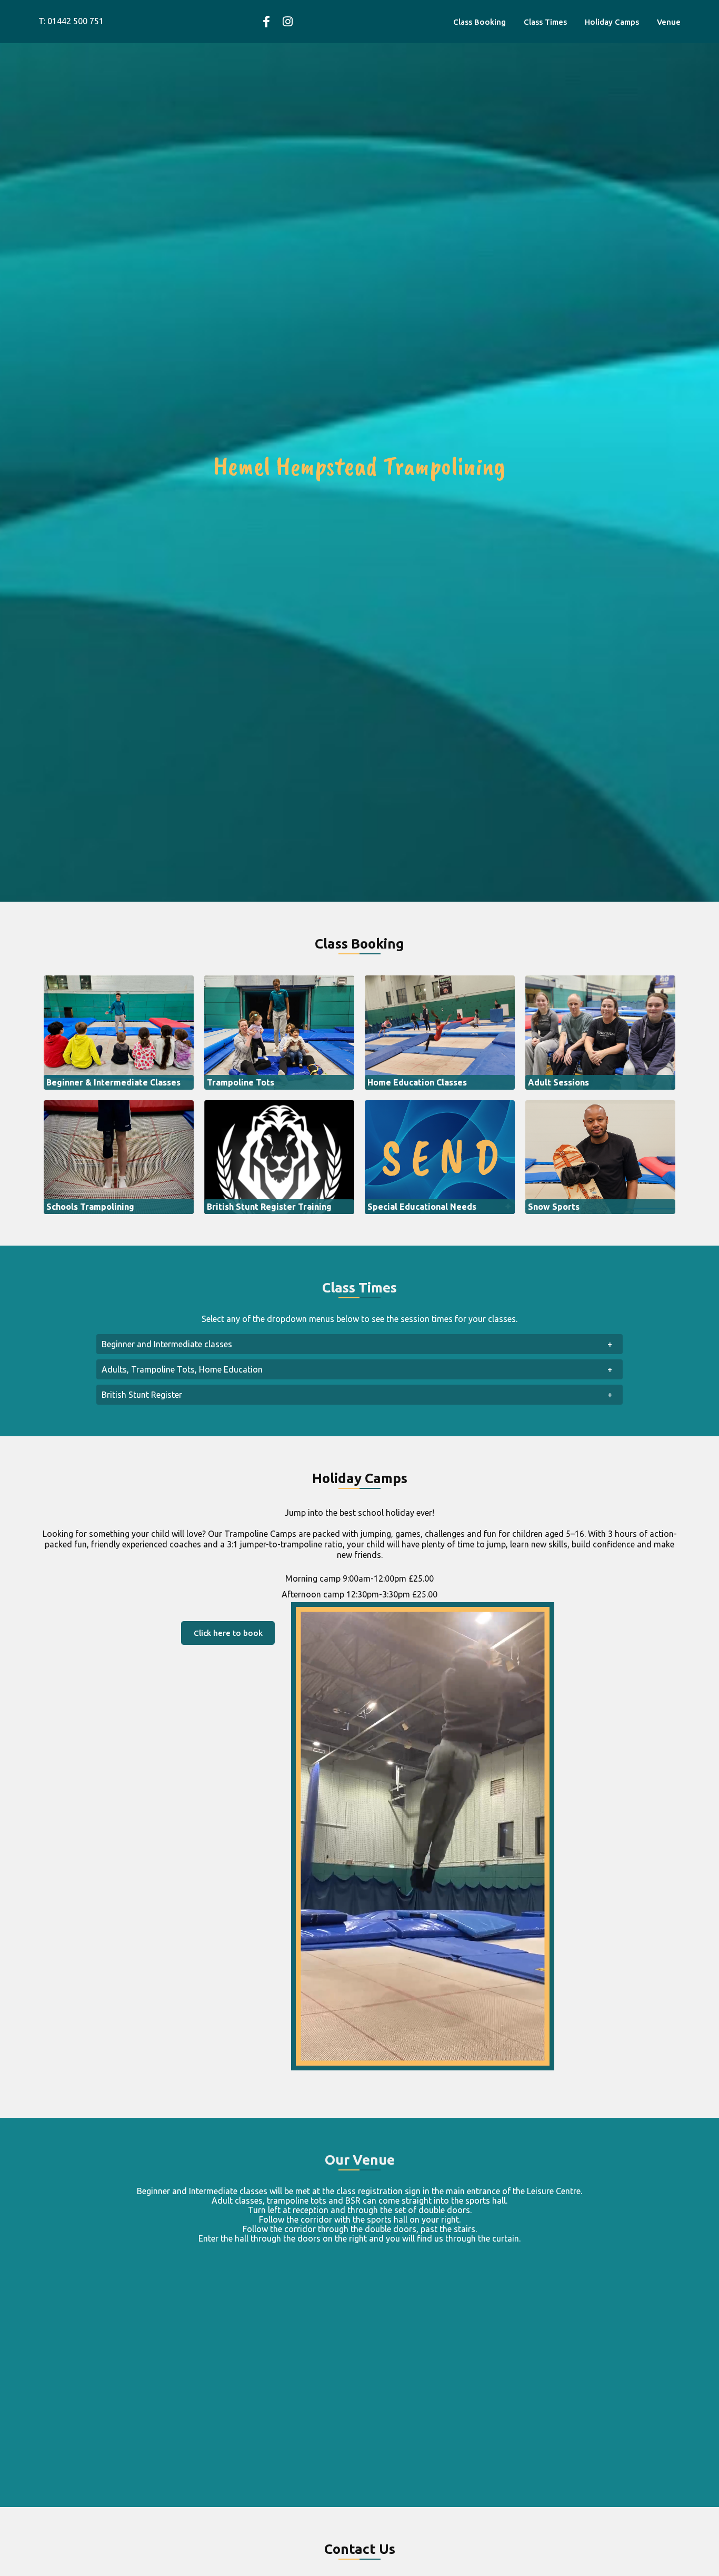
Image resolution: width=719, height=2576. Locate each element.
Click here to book (228, 1633)
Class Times (545, 22)
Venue (669, 22)
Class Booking (480, 22)
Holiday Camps (612, 22)
